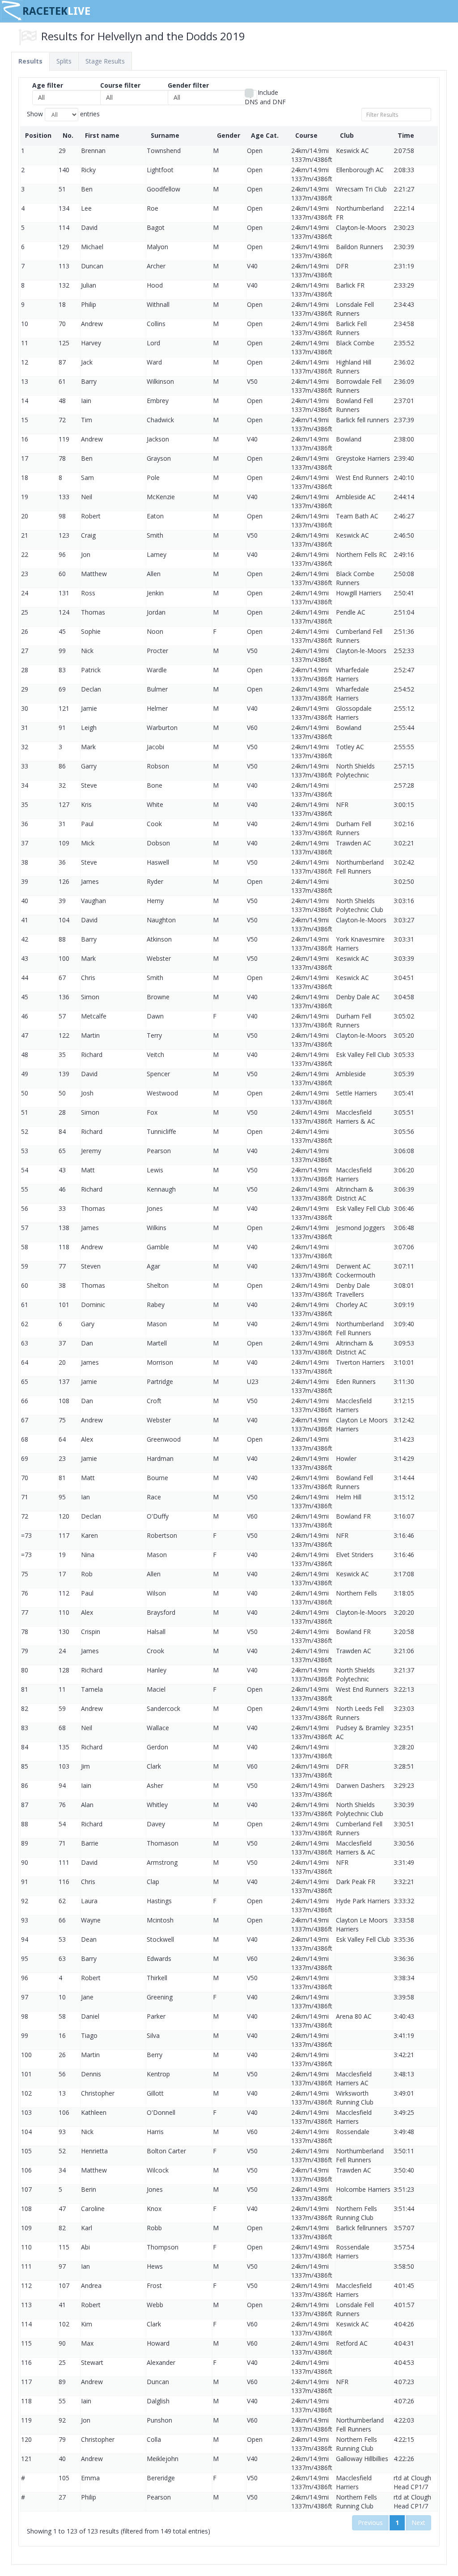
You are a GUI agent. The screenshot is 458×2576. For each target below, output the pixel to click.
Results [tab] (30, 61)
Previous (370, 2523)
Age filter (48, 85)
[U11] (77, 106)
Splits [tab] (64, 61)
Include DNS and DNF (265, 97)
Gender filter (188, 85)
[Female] (212, 106)
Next (418, 2523)
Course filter (120, 85)
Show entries (63, 114)
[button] (77, 98)
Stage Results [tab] (105, 61)
